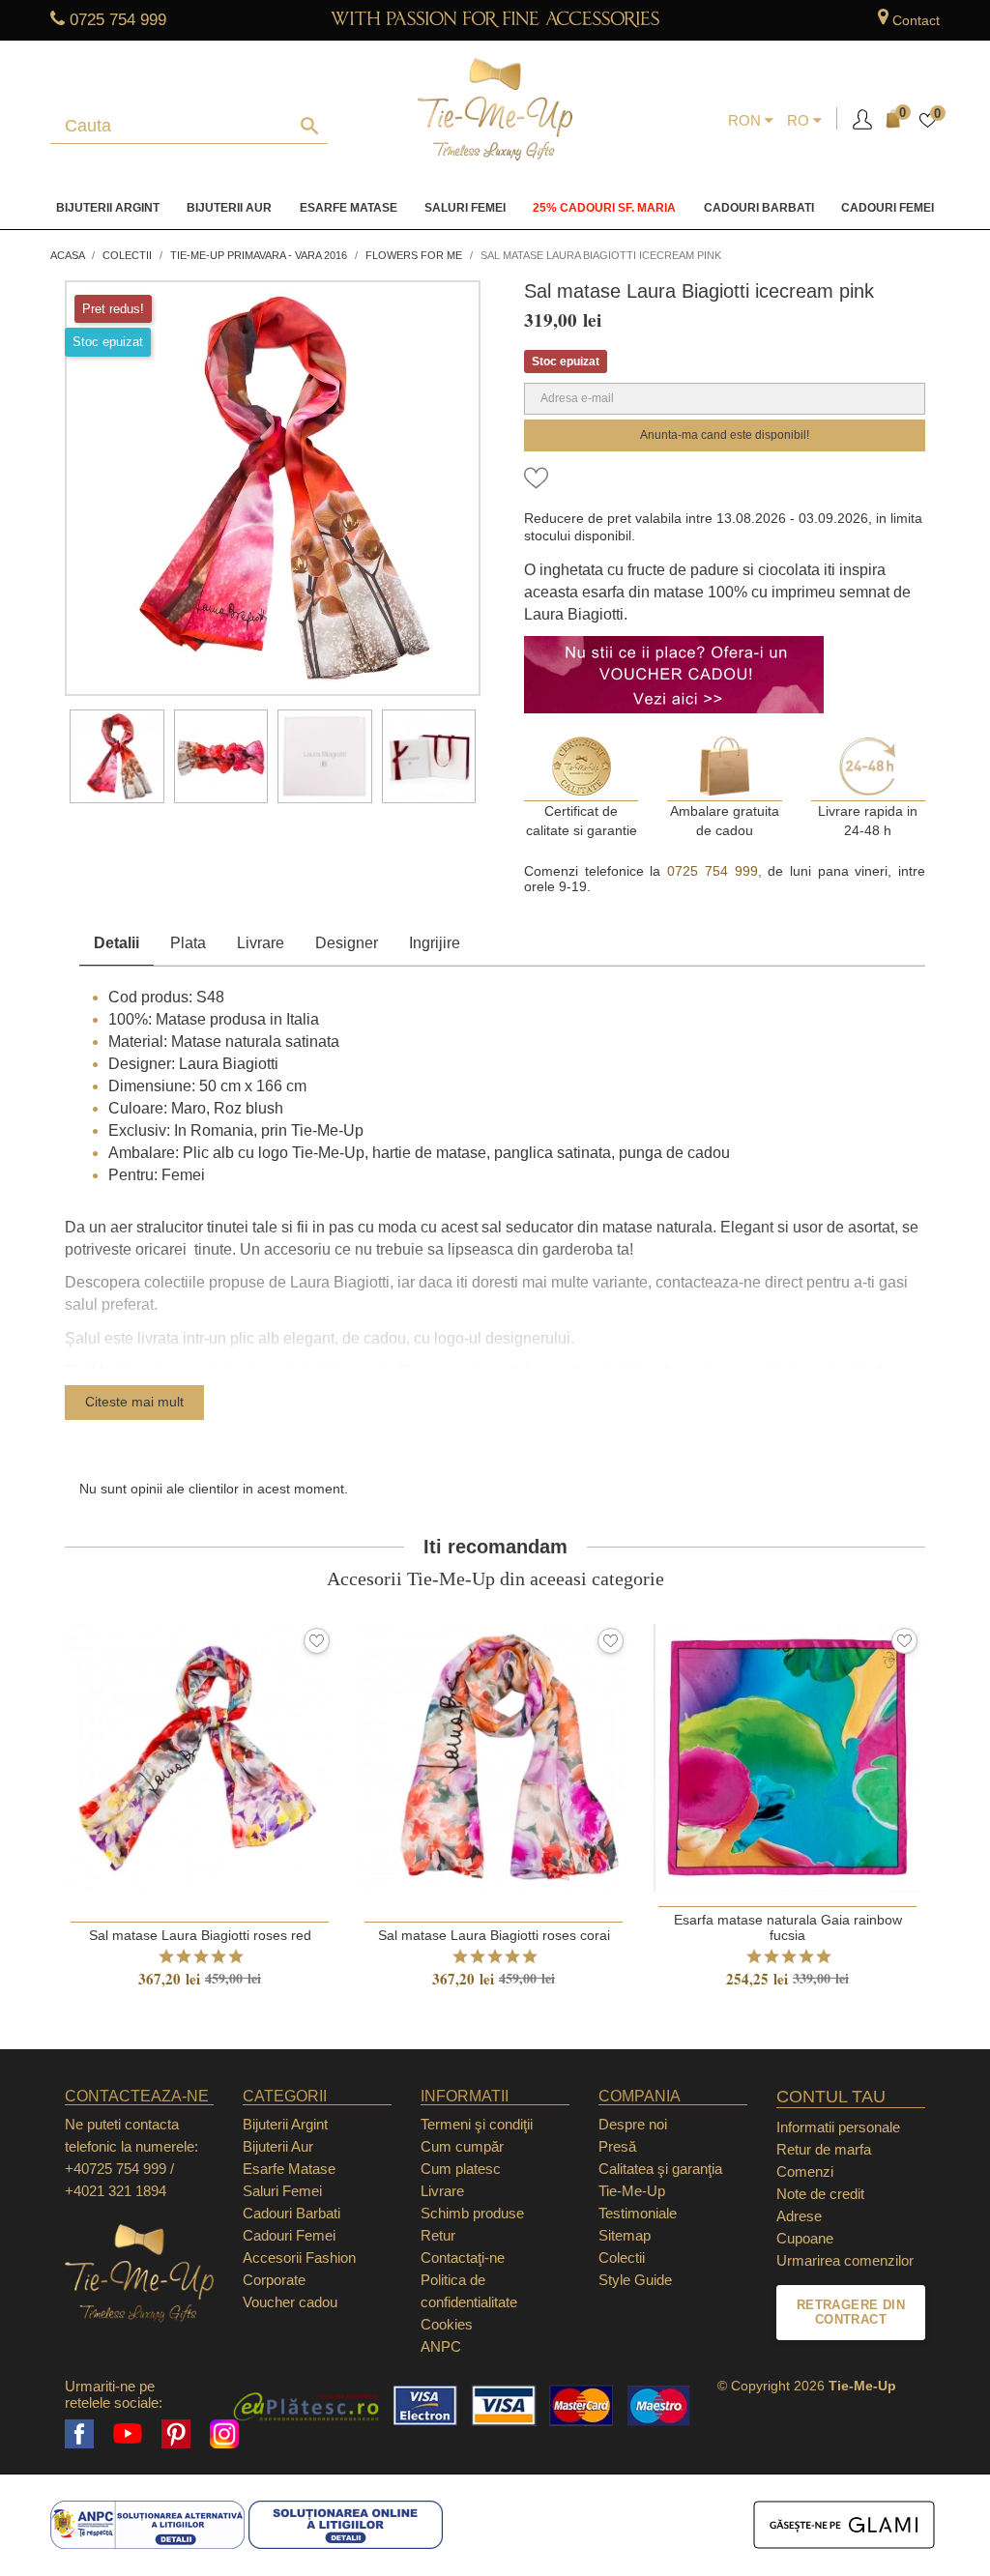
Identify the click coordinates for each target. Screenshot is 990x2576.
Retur (438, 2235)
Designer (347, 943)
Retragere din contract (851, 2313)
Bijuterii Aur (229, 208)
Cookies (447, 2324)
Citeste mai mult (134, 1402)
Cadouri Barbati (759, 208)
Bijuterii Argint (108, 208)
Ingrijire (435, 943)
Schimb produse (472, 2213)
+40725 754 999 (116, 2169)
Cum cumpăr (462, 2146)
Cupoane (805, 2238)
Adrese (799, 2216)
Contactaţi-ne (463, 2258)
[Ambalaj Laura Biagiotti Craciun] (429, 757)
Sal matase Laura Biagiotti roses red (200, 1935)
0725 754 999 (118, 20)
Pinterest (176, 2434)
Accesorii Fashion (299, 2258)
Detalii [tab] (116, 943)
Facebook (79, 2434)
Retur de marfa (824, 2149)
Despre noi (633, 2124)
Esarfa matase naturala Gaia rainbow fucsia (788, 1927)
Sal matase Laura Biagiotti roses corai (494, 1935)
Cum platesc (461, 2169)
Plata (188, 943)
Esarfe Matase (349, 208)
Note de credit (820, 2194)
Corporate (274, 2280)
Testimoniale (638, 2213)
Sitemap (625, 2235)
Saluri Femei (465, 208)
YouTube (128, 2434)
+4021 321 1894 (116, 2191)
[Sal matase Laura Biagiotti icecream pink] (117, 757)
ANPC (441, 2346)
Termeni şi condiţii (477, 2124)
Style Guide (635, 2280)
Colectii (622, 2258)
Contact (916, 20)
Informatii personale (838, 2127)
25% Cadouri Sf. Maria (604, 208)
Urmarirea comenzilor (845, 2260)
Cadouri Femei (888, 208)
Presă (617, 2146)
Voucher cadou (290, 2302)
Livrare (261, 943)
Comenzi (805, 2171)
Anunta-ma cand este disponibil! (725, 435)
